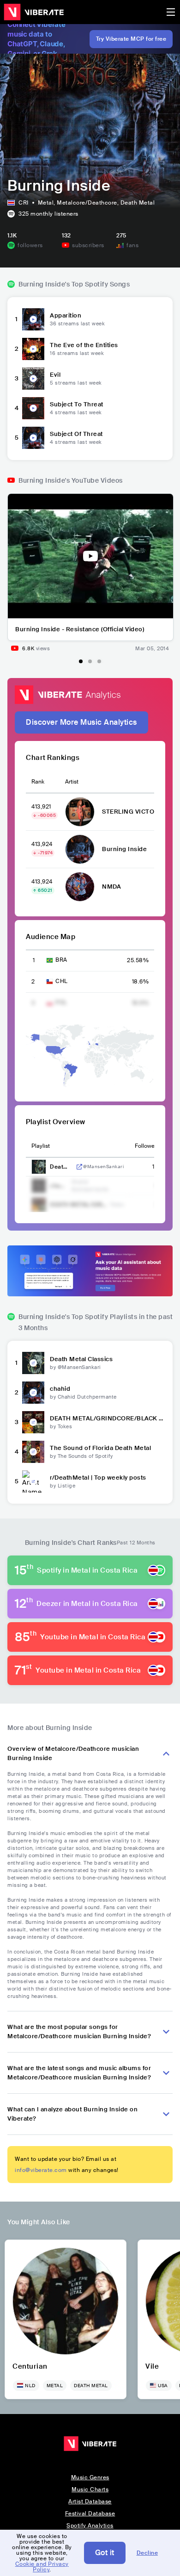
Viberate (34, 12)
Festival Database (90, 2514)
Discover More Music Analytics (81, 722)
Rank (38, 782)
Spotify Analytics (90, 2526)
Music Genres (90, 2477)
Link (79, 1167)
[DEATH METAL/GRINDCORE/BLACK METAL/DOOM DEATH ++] (33, 1422)
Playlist (41, 1146)
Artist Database (90, 2501)
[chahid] (33, 1393)
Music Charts (90, 2489)
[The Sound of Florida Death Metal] (33, 1452)
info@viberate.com (41, 2170)
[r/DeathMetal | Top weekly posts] (33, 1481)
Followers (147, 1146)
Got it (105, 2553)
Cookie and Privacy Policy (42, 2567)
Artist (72, 782)
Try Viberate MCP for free (131, 39)
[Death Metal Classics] (33, 1363)
